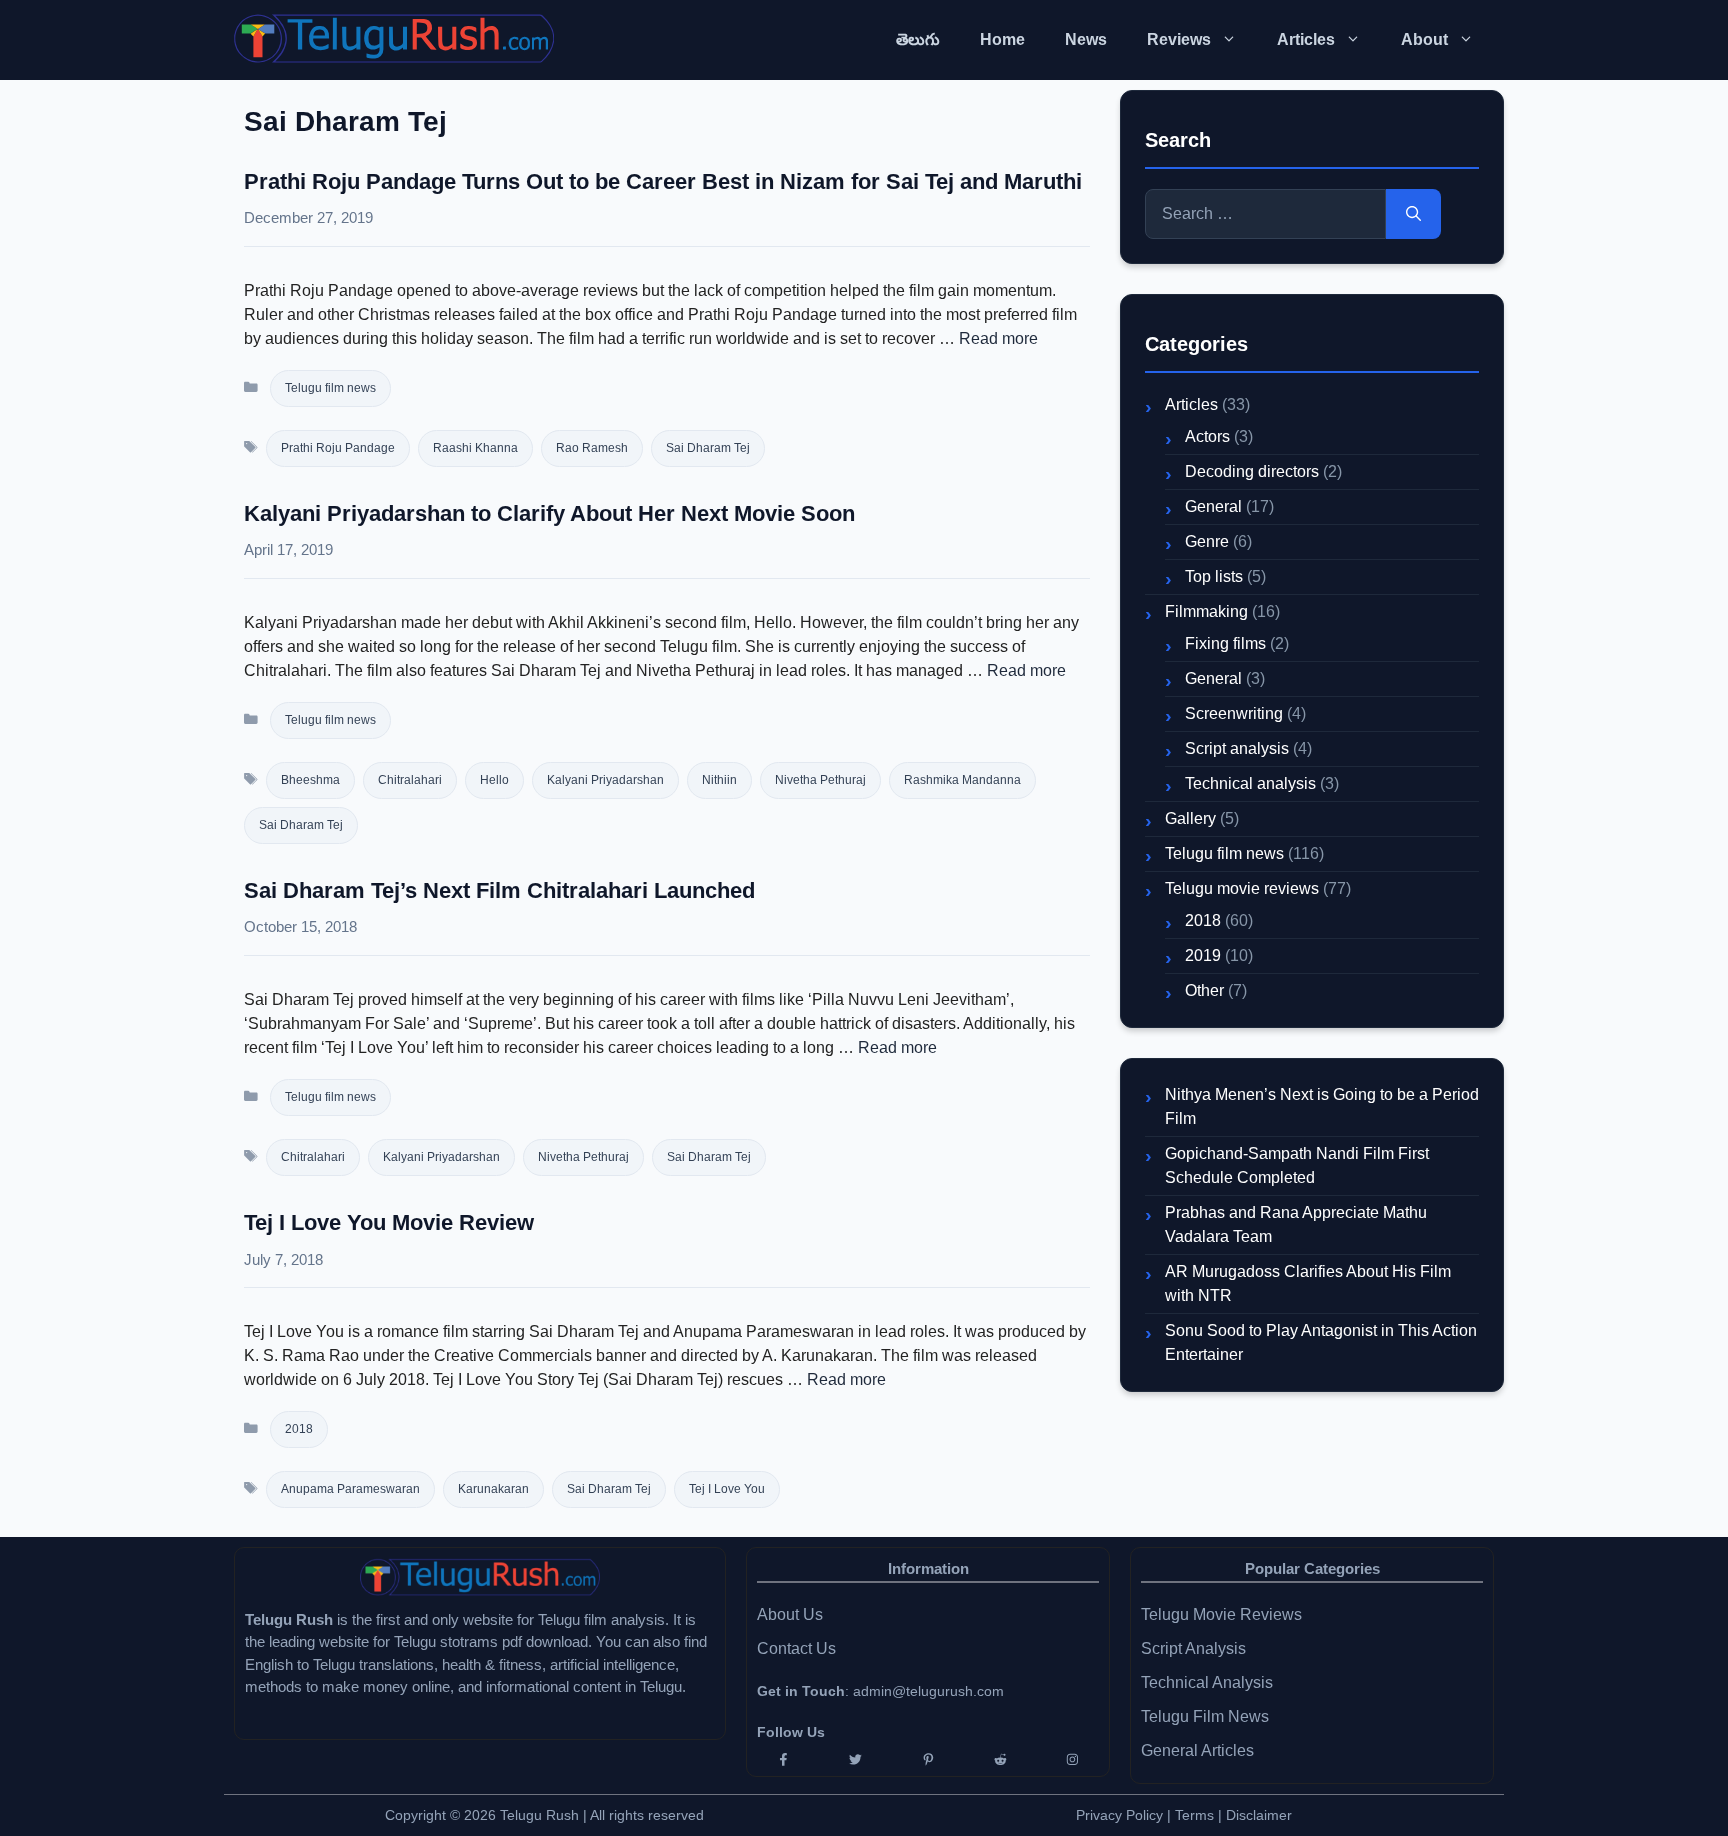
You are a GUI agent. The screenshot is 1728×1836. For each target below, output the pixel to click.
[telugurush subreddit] (1000, 1759)
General (1213, 506)
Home (1002, 39)
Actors (1207, 436)
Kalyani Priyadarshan (605, 780)
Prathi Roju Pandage (338, 448)
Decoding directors (1252, 471)
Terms (1196, 1815)
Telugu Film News (1205, 1716)
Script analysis (1237, 748)
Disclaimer (1259, 1815)
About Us (790, 1614)
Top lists (1214, 576)
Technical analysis (1250, 783)
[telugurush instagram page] (1073, 1759)
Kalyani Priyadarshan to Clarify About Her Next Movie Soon (549, 513)
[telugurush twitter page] (855, 1759)
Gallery (1190, 818)
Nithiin (719, 780)
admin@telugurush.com (928, 1691)
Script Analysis (1193, 1648)
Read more (998, 338)
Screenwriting (1234, 713)
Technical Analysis (1207, 1682)
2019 (1203, 955)
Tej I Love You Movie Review (389, 1222)
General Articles (1197, 1750)
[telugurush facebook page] (783, 1759)
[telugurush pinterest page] (928, 1759)
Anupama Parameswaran (350, 1489)
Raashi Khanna (475, 448)
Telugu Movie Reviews (1221, 1614)
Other (1204, 990)
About (1424, 39)
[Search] (1413, 214)
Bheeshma (310, 780)
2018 (299, 1429)
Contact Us (796, 1648)
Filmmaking (1206, 611)
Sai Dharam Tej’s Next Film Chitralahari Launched (499, 890)
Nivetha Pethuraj (820, 780)
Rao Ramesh (592, 448)
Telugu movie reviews (1242, 888)
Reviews (1179, 39)
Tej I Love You (727, 1489)
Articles (1306, 39)
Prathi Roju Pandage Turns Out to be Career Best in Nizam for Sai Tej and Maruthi (663, 181)
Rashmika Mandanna (962, 780)
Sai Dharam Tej (708, 448)
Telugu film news (330, 388)
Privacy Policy (1119, 1815)
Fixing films (1225, 643)
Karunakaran (493, 1489)
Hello (494, 780)
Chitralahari (410, 780)
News (1086, 39)
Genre (1207, 541)
